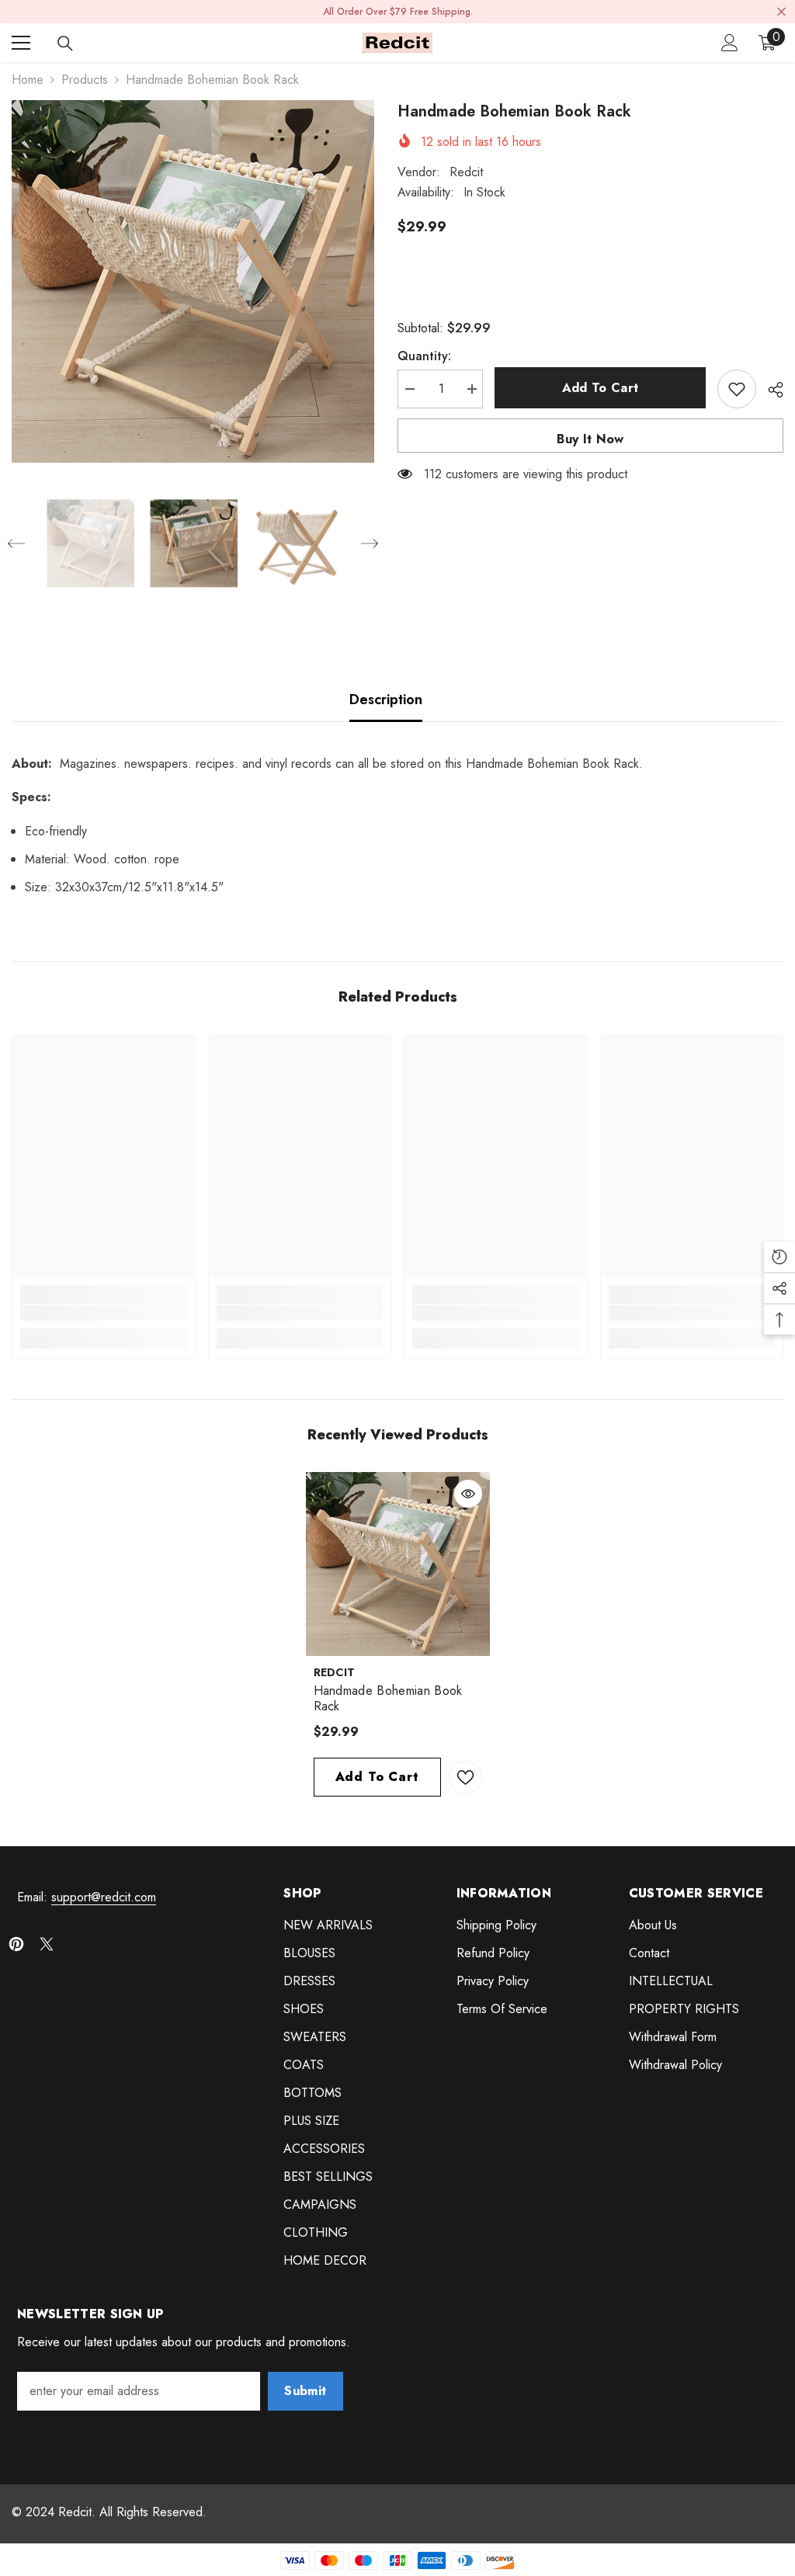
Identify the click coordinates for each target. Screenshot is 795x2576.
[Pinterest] (16, 1944)
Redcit (466, 172)
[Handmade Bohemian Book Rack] (398, 1564)
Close (781, 12)
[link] (104, 1313)
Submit (305, 2391)
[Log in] (730, 43)
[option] (193, 281)
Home (28, 80)
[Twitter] (47, 1944)
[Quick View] (468, 1494)
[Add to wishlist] (737, 389)
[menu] (21, 43)
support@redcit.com (104, 1897)
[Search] (65, 43)
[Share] (770, 390)
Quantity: (424, 356)
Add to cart (601, 388)
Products (85, 80)
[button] (16, 543)
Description (386, 700)
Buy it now (590, 439)
